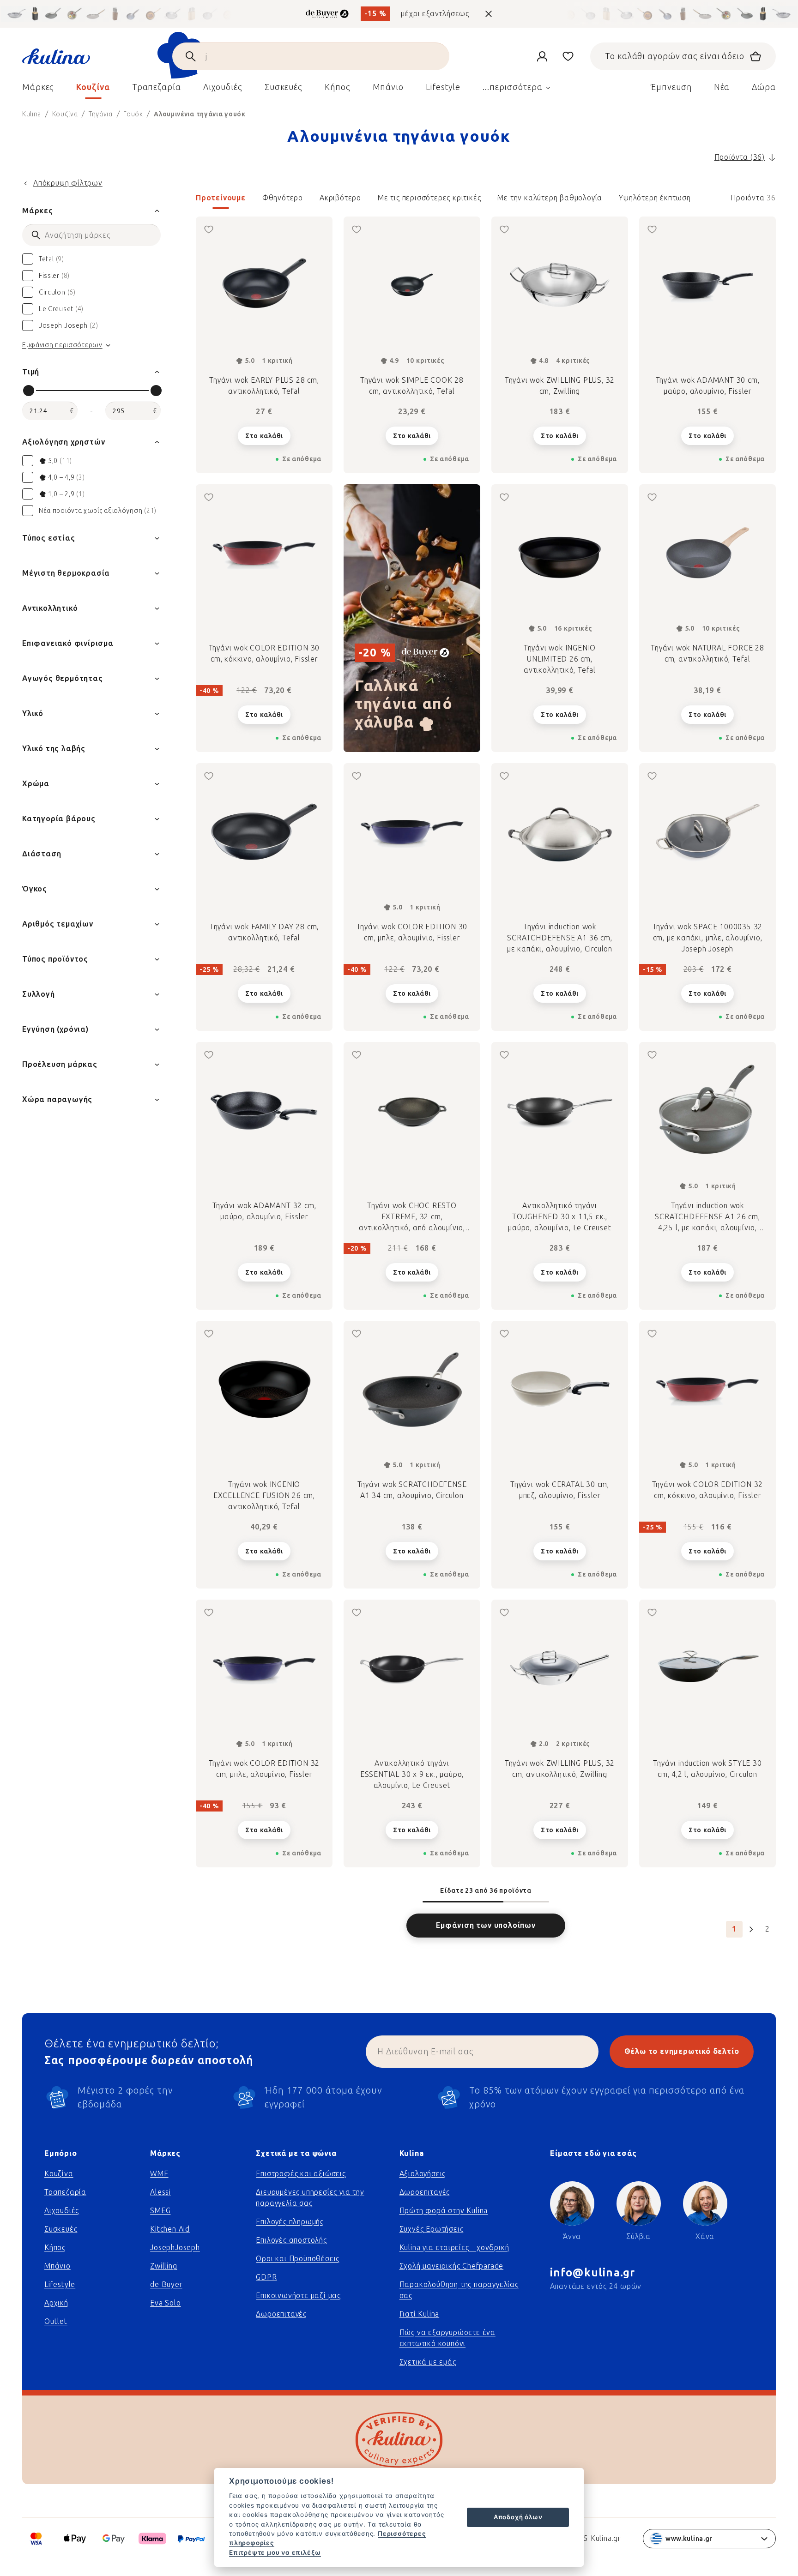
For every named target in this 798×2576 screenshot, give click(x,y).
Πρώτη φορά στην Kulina (444, 2211)
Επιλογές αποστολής (291, 2240)
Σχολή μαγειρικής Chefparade (452, 2266)
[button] (486, 201)
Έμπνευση (671, 87)
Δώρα (764, 87)
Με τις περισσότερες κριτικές (429, 198)
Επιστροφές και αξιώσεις (301, 2174)
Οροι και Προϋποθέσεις (298, 2259)
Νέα (722, 87)
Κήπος (55, 2248)
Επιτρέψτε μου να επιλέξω (275, 2552)
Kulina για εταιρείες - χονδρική (454, 2248)
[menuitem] (38, 90)
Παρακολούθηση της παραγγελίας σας (459, 2290)
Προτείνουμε (221, 198)
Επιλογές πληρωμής (290, 2222)
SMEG (160, 2211)
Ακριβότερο (340, 198)
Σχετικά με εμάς (428, 2362)
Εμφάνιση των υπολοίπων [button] (486, 1925)
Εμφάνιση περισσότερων (62, 345)
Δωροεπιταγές (281, 2314)
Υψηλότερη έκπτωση (655, 198)
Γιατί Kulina (420, 2314)
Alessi (160, 2192)
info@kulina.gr (593, 2272)
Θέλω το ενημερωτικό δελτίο (682, 2051)
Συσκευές (61, 2229)
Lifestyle (60, 2284)
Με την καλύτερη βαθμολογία (550, 198)
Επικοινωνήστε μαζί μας (298, 2296)
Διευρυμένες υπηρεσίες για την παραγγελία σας (310, 2198)
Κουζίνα (59, 2174)
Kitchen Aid (170, 2229)
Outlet (56, 2321)
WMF (159, 2174)
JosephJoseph (175, 2248)
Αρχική (56, 2303)
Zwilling (163, 2266)
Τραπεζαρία (65, 2192)
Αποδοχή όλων (518, 2517)
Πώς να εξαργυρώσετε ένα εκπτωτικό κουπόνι (447, 2338)
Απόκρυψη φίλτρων (68, 183)
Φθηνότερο (283, 198)
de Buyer (166, 2284)
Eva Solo (165, 2303)
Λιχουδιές (62, 2211)
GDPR (266, 2277)
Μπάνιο (57, 2266)
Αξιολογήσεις (423, 2174)
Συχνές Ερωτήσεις (432, 2229)
